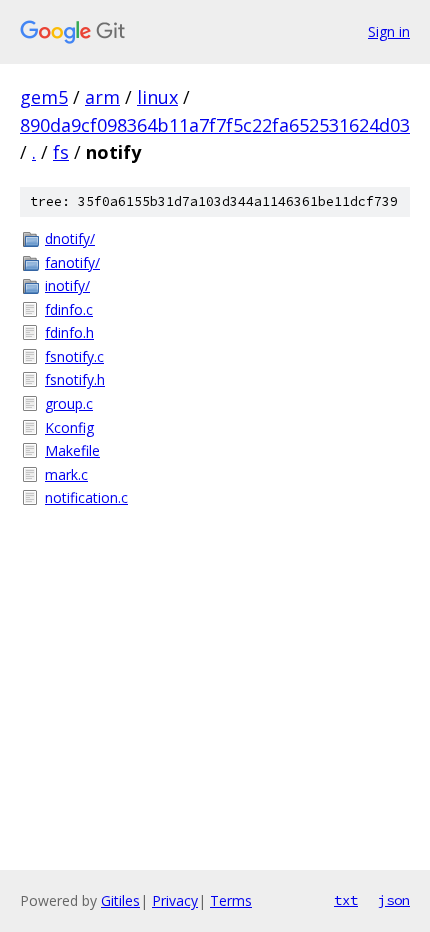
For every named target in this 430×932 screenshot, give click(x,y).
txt (346, 900)
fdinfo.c (69, 309)
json (394, 900)
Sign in (389, 31)
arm (102, 97)
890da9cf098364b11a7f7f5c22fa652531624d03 (215, 125)
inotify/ (67, 285)
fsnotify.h (75, 379)
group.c (69, 403)
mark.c (66, 474)
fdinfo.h (69, 332)
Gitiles (120, 900)
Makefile (72, 450)
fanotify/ (72, 262)
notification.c (86, 497)
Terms (231, 900)
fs (61, 152)
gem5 (44, 97)
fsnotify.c (74, 356)
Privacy (175, 900)
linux (157, 97)
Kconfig (69, 427)
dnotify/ (70, 238)
